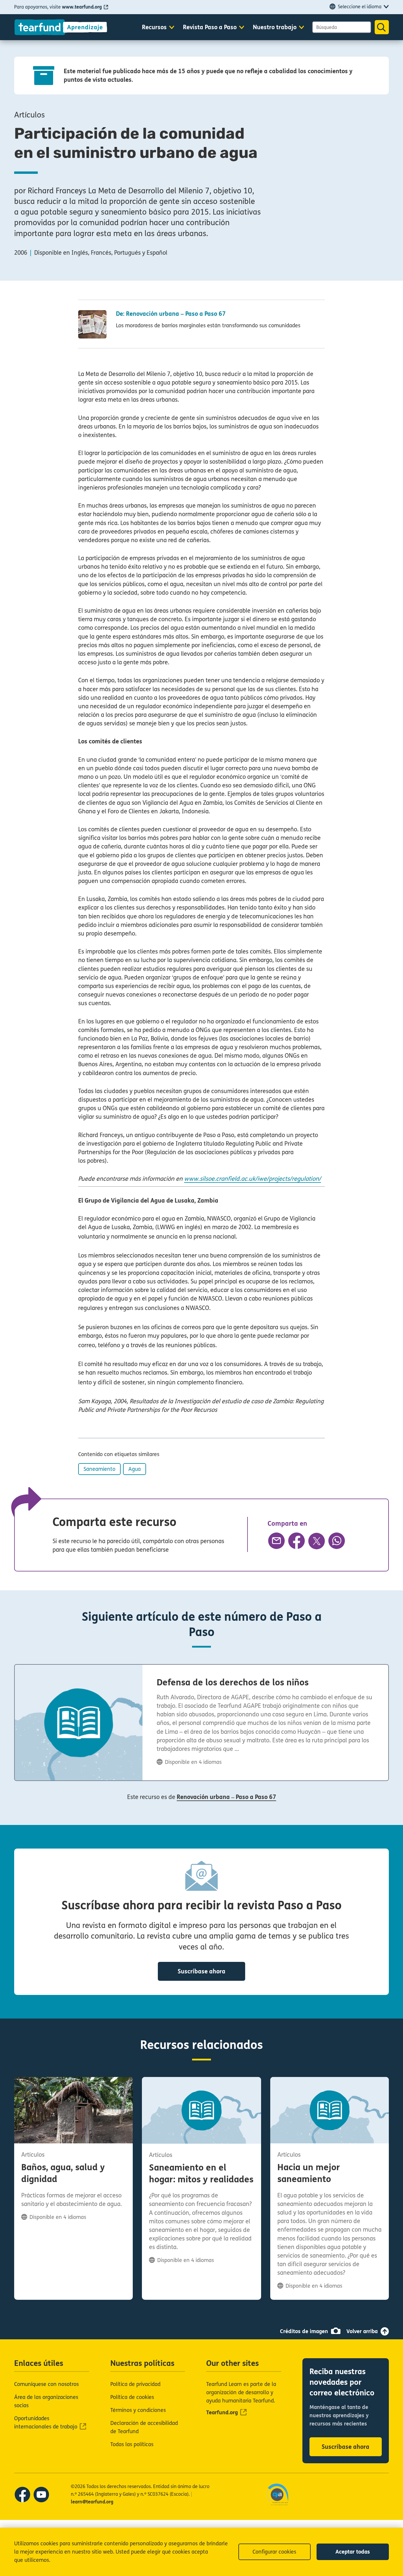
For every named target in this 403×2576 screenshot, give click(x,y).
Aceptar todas (353, 2552)
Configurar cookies (274, 2552)
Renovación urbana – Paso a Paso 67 (226, 1797)
